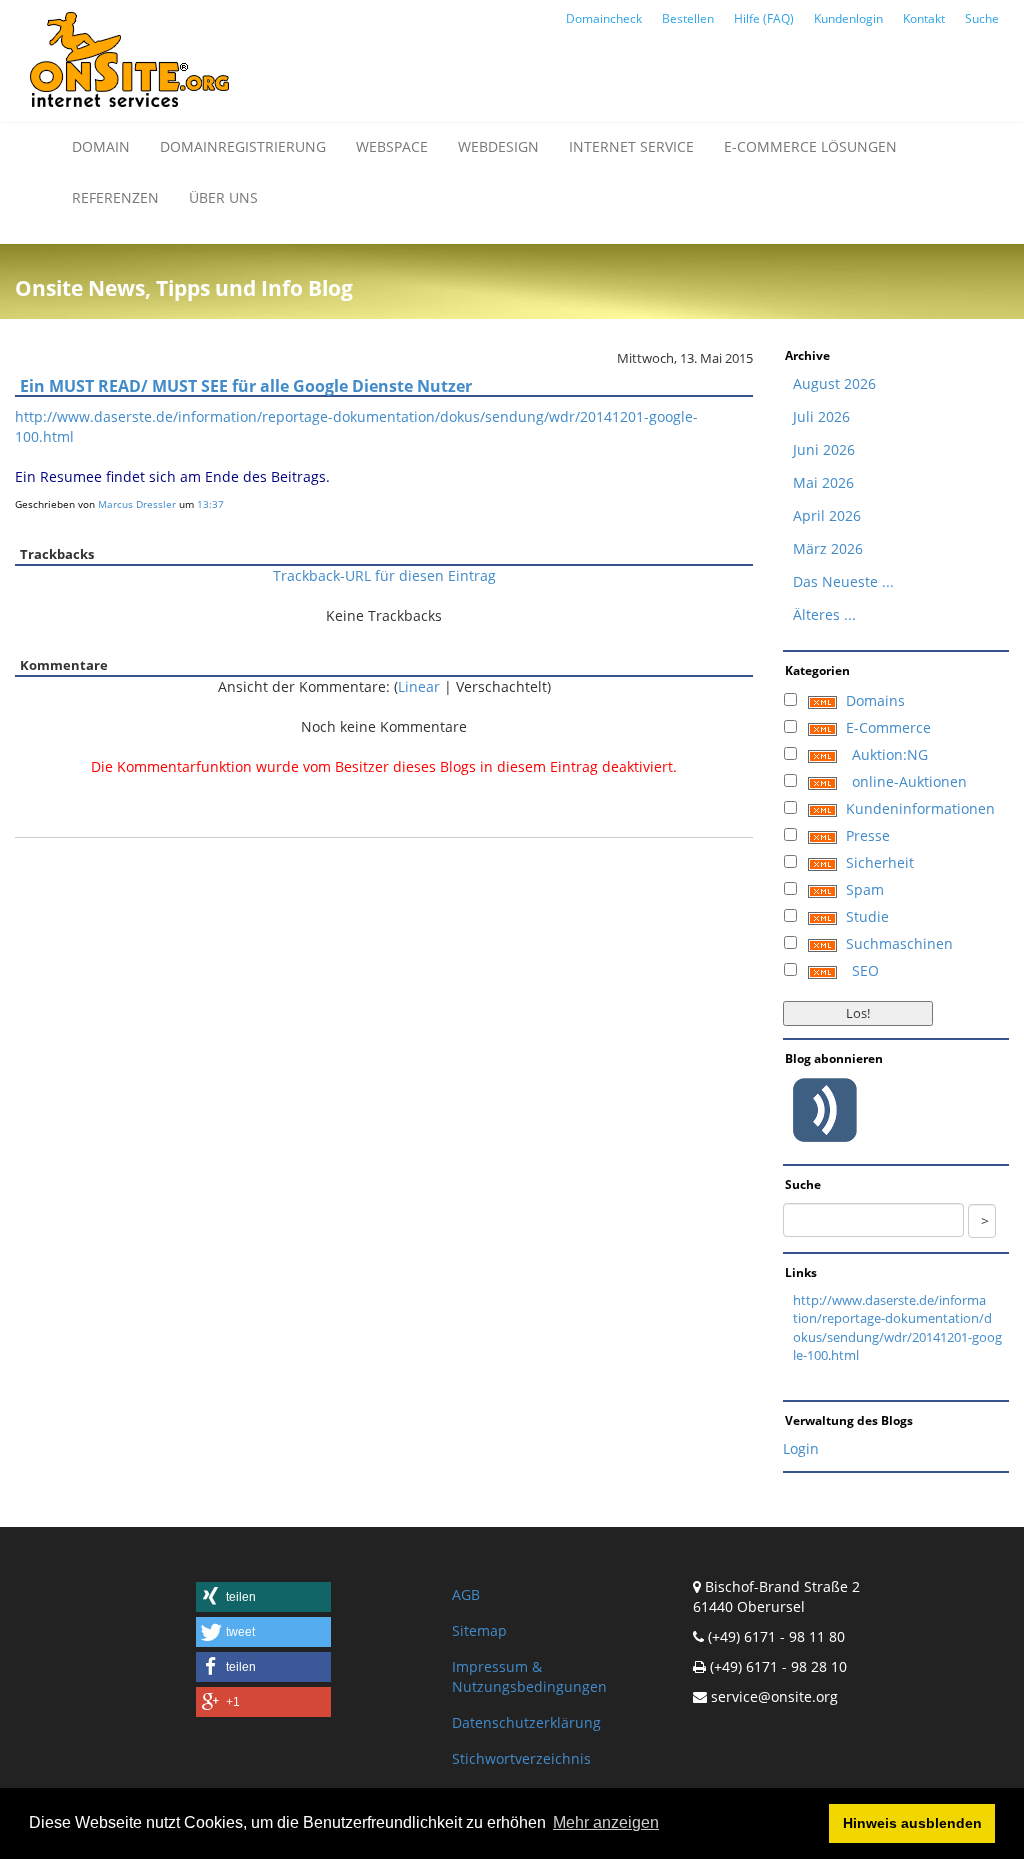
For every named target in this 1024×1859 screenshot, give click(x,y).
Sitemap (479, 1630)
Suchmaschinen (899, 943)
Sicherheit (880, 862)
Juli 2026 (821, 416)
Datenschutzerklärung (526, 1722)
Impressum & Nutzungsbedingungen (529, 1676)
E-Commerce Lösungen (810, 146)
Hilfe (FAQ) (764, 18)
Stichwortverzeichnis (521, 1758)
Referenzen (115, 197)
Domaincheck (604, 18)
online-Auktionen (909, 781)
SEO (865, 970)
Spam (865, 889)
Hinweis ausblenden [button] (912, 1823)
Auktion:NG (890, 754)
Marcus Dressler (137, 504)
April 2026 (827, 515)
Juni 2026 (824, 449)
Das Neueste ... (843, 581)
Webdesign (498, 146)
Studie (867, 916)
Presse (868, 835)
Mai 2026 (823, 482)
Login (801, 1448)
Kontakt (924, 18)
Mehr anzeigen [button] (606, 1822)
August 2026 (834, 383)
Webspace (392, 146)
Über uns (223, 197)
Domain (101, 146)
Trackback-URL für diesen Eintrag (384, 575)
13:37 (210, 504)
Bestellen (688, 18)
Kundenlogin (848, 18)
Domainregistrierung (243, 146)
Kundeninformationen (920, 808)
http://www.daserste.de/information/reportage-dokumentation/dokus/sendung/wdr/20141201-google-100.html (897, 1328)
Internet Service (631, 146)
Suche (982, 18)
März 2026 (828, 548)
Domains (875, 700)
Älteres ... (824, 614)
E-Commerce (888, 727)
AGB (466, 1594)
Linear (419, 686)
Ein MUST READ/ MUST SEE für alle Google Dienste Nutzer (246, 386)
